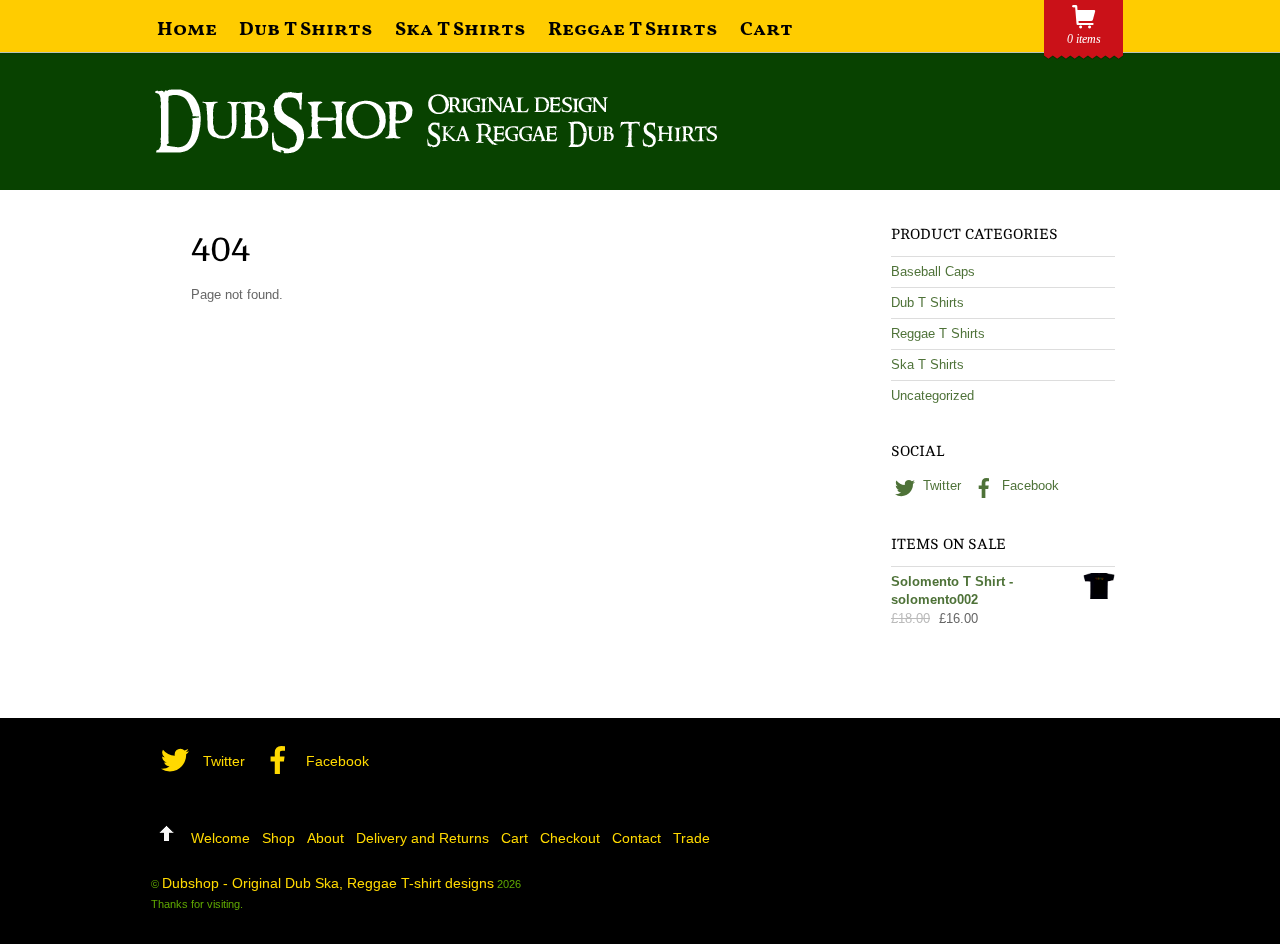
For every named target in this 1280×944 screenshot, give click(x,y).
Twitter (940, 485)
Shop (278, 838)
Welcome (220, 838)
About (325, 838)
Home (187, 30)
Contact (636, 838)
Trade (691, 838)
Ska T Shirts (460, 30)
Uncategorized (932, 395)
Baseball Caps (933, 271)
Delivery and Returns (422, 838)
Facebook (1028, 485)
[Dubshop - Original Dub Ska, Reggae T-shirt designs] (436, 145)
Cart (766, 30)
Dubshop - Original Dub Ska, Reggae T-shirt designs (328, 883)
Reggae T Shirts (633, 30)
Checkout (570, 838)
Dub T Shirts (306, 30)
